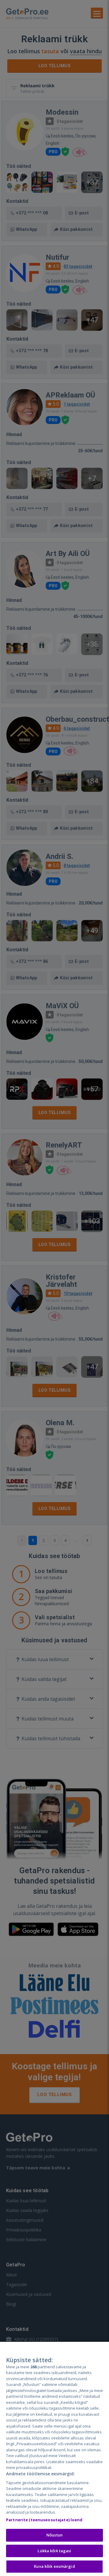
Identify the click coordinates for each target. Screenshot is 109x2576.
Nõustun (54, 2535)
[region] (54, 2459)
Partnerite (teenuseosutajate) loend (44, 2520)
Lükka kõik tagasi (54, 2551)
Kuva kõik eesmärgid (54, 2566)
